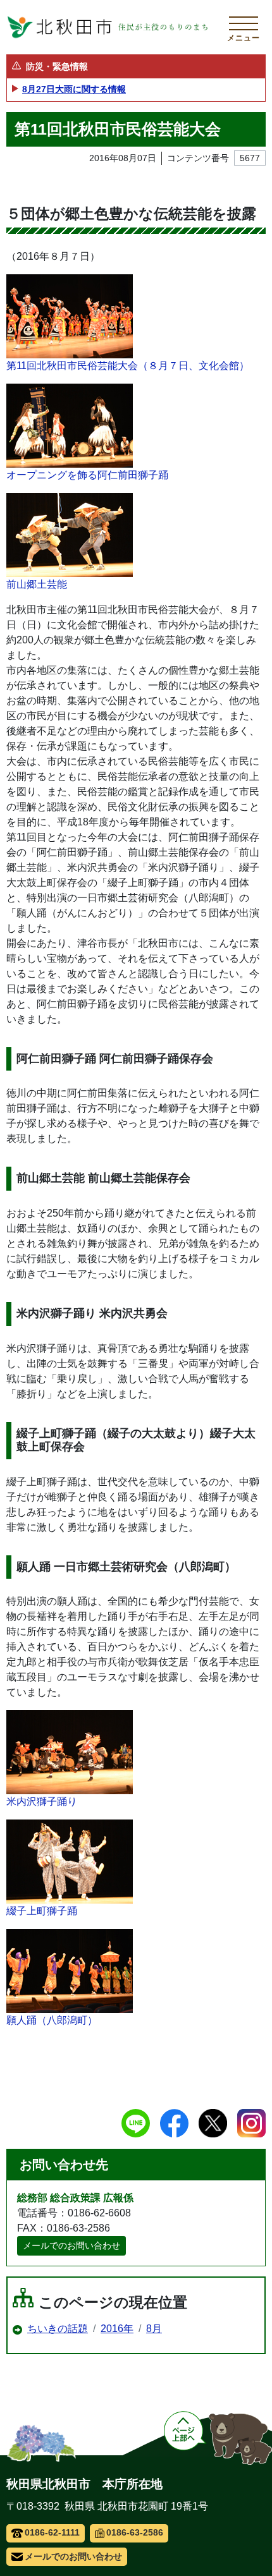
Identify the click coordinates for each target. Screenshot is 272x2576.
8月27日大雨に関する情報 (74, 89)
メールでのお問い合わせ (71, 2245)
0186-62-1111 (52, 2532)
